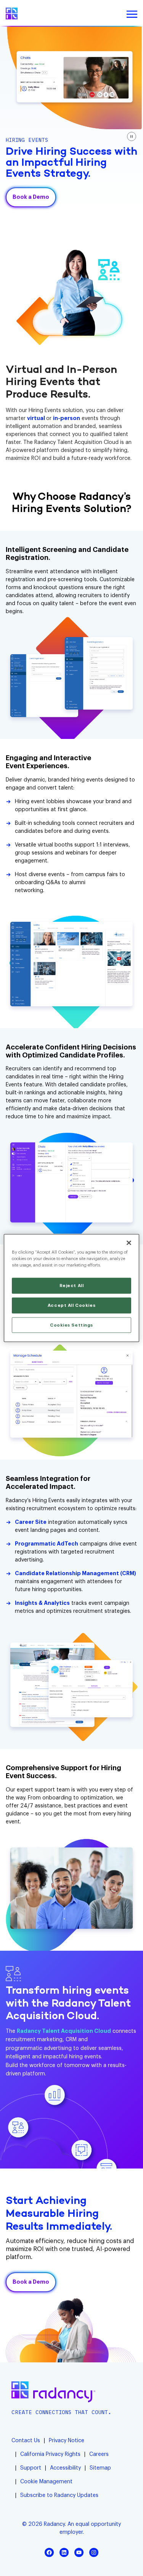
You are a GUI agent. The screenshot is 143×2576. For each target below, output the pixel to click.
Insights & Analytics (42, 1603)
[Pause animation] (132, 136)
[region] (71, 1288)
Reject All (72, 1285)
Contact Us (26, 2441)
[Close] (129, 1243)
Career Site (31, 1522)
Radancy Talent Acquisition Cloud (64, 2031)
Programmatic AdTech (47, 1544)
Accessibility (65, 2468)
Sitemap (100, 2468)
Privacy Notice (67, 2441)
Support (31, 2468)
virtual (37, 419)
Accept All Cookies (71, 1305)
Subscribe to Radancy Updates (59, 2495)
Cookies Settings (71, 1325)
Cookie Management (46, 2482)
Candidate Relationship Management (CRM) (76, 1574)
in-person (67, 419)
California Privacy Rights (50, 2454)
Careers (99, 2454)
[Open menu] (132, 14)
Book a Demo (31, 197)
